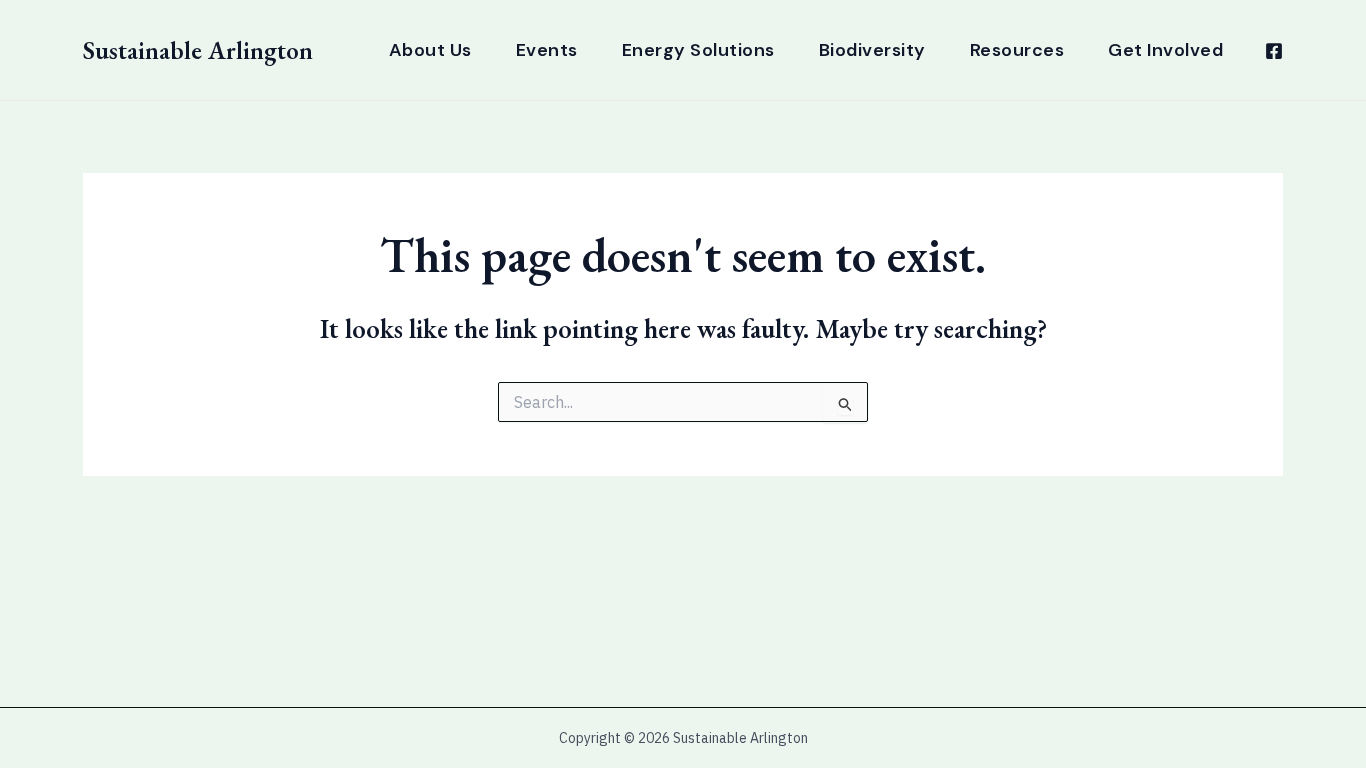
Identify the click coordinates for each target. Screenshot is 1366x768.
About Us (430, 50)
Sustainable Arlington (198, 50)
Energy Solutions (698, 50)
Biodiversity (872, 50)
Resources (1017, 50)
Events (547, 50)
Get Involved (1165, 50)
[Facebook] (1274, 51)
